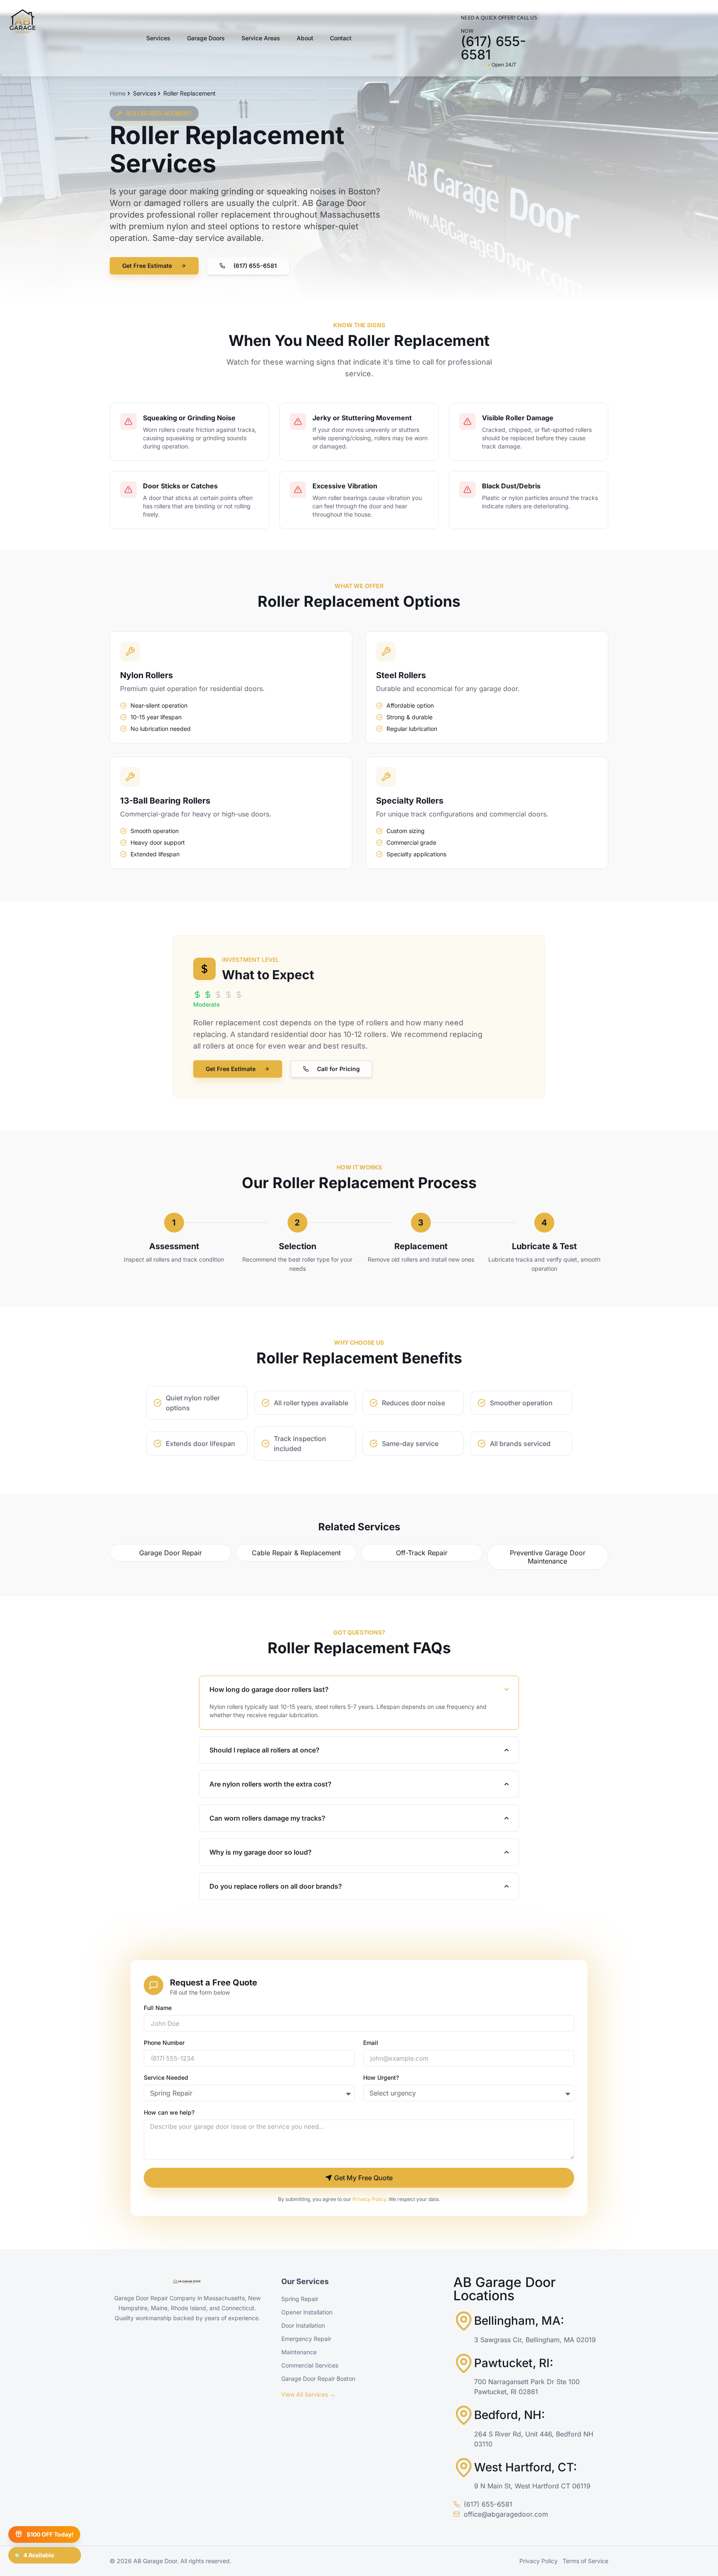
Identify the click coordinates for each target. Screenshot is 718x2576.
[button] (248, 266)
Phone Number (164, 2043)
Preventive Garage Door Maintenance (548, 1557)
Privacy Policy (369, 2199)
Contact (341, 38)
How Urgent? (381, 2078)
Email (371, 2043)
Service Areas (261, 38)
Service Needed (166, 2078)
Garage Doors (206, 38)
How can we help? (169, 2113)
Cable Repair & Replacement (296, 1553)
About (305, 38)
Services (158, 38)
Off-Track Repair (422, 1553)
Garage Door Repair (171, 1553)
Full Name (158, 2008)
